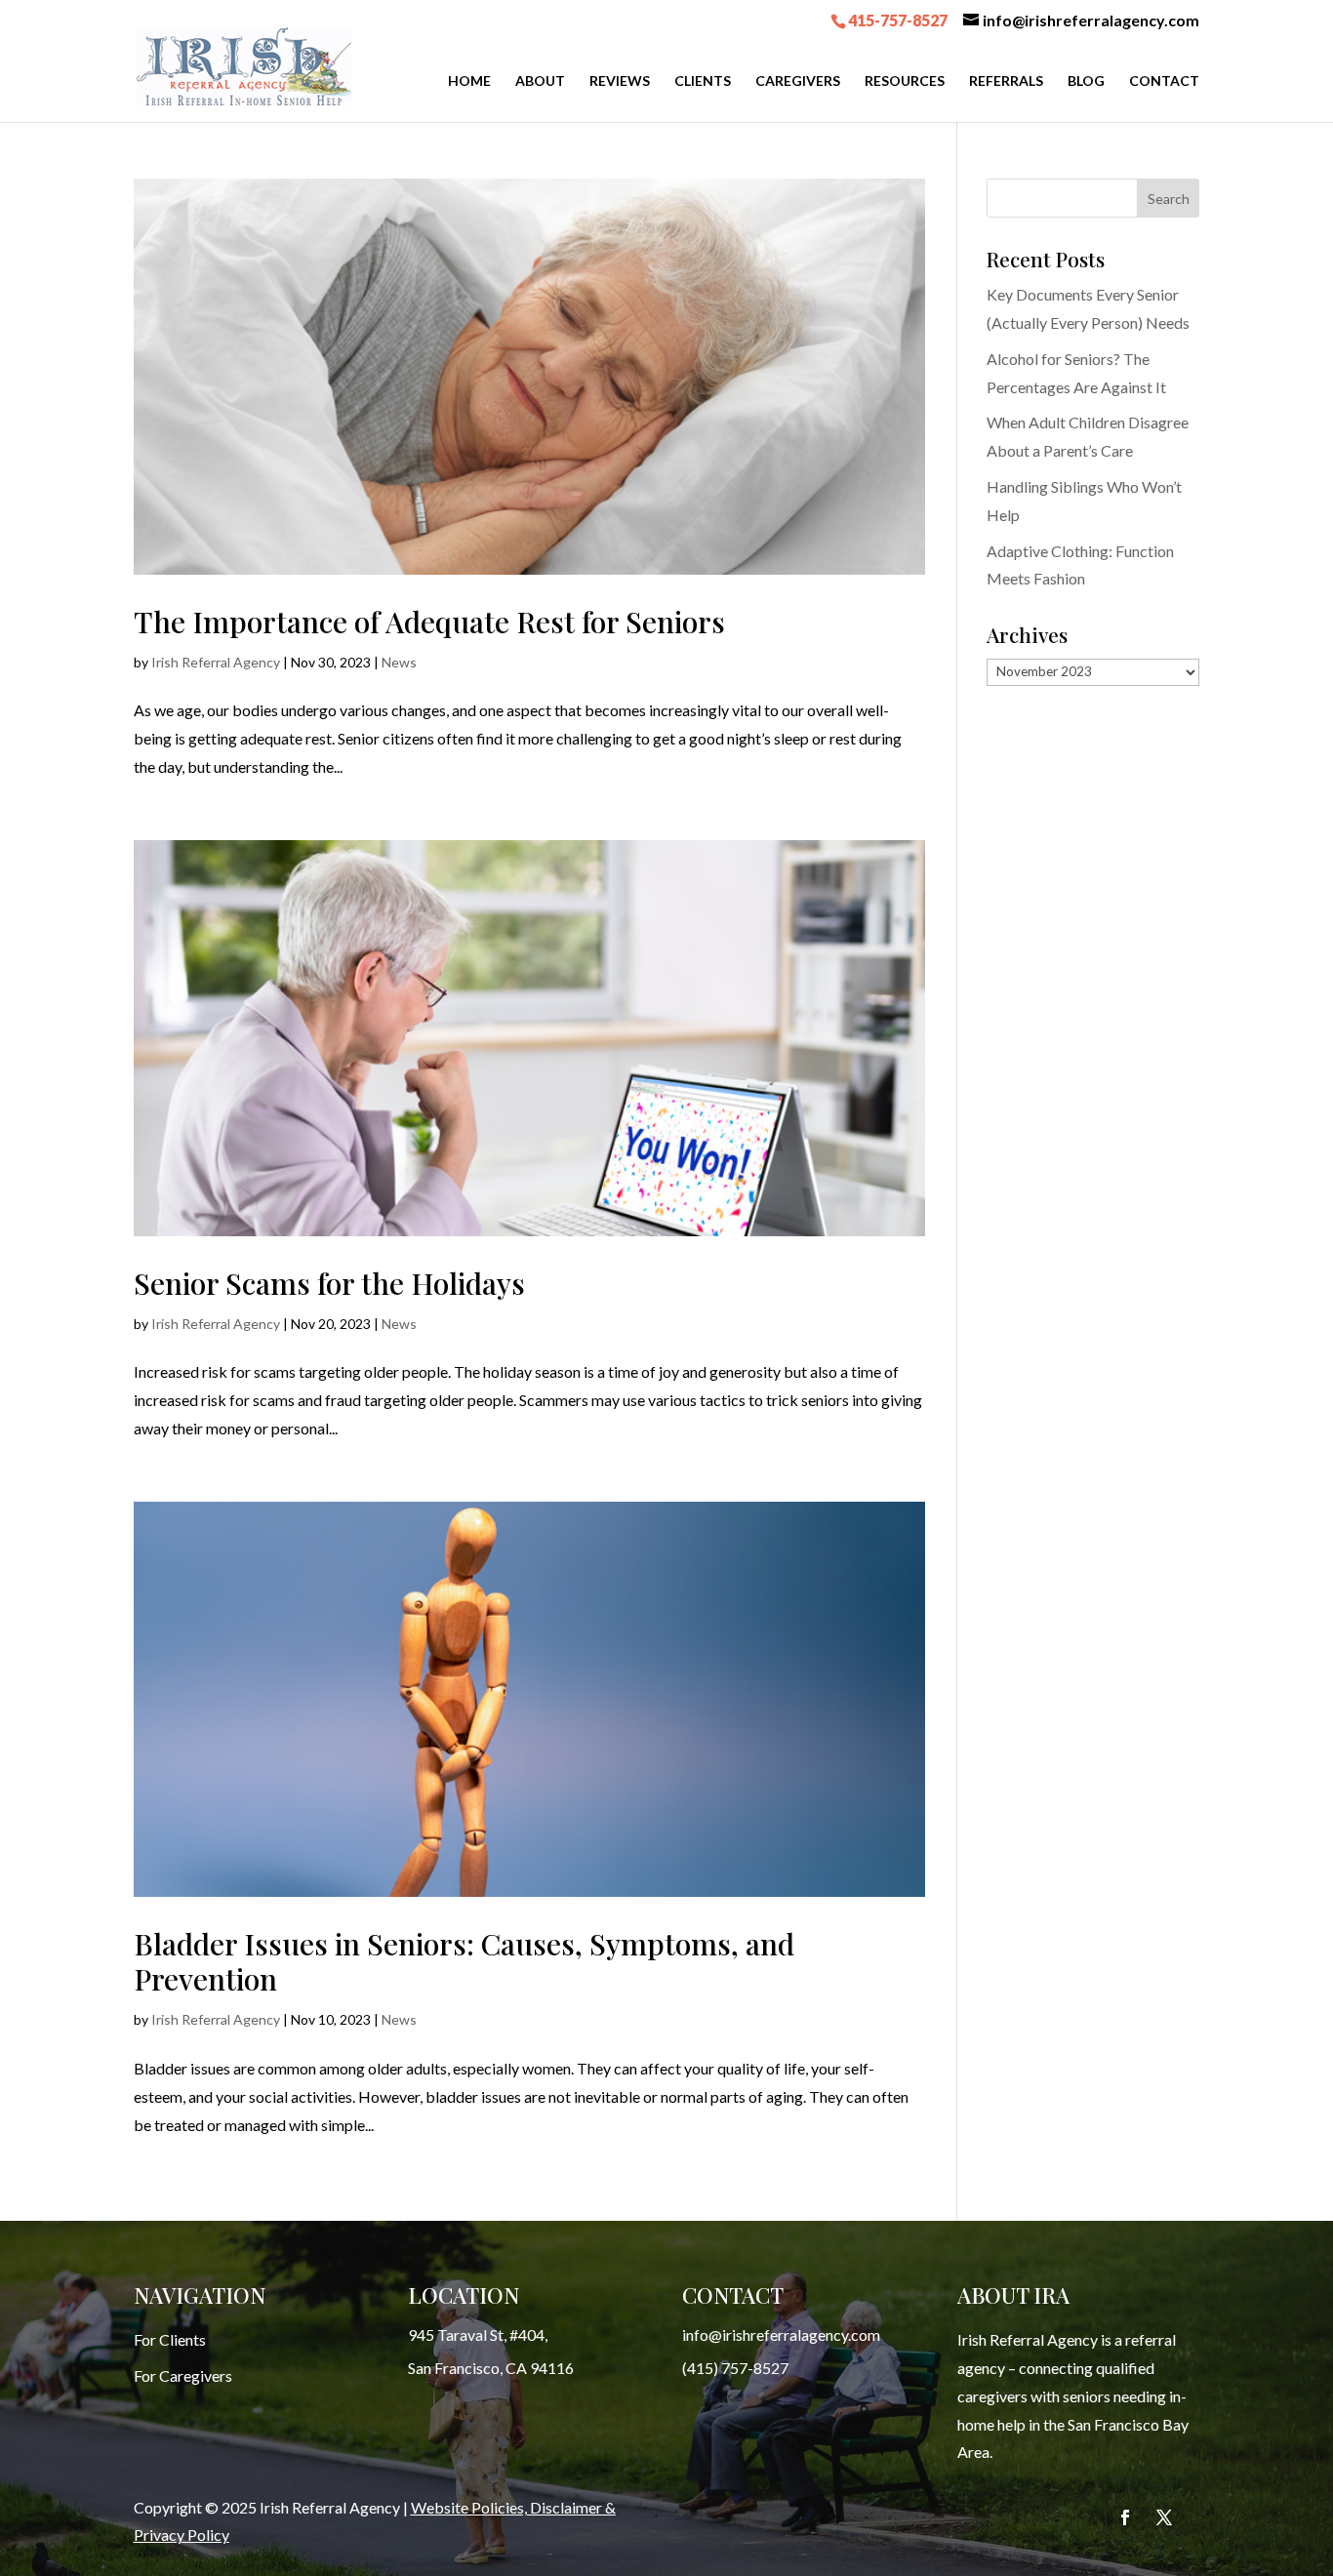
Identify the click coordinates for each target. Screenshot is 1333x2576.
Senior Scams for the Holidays (329, 1283)
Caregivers (798, 81)
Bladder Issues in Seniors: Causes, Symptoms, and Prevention (464, 1961)
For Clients (170, 2339)
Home (469, 81)
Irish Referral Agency (216, 662)
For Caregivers (183, 2375)
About (540, 81)
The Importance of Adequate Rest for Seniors (429, 622)
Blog (1086, 81)
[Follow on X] (1164, 2517)
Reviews (620, 81)
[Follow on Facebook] (1125, 2517)
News (399, 662)
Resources (905, 81)
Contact (1164, 81)
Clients (703, 81)
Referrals (1006, 81)
